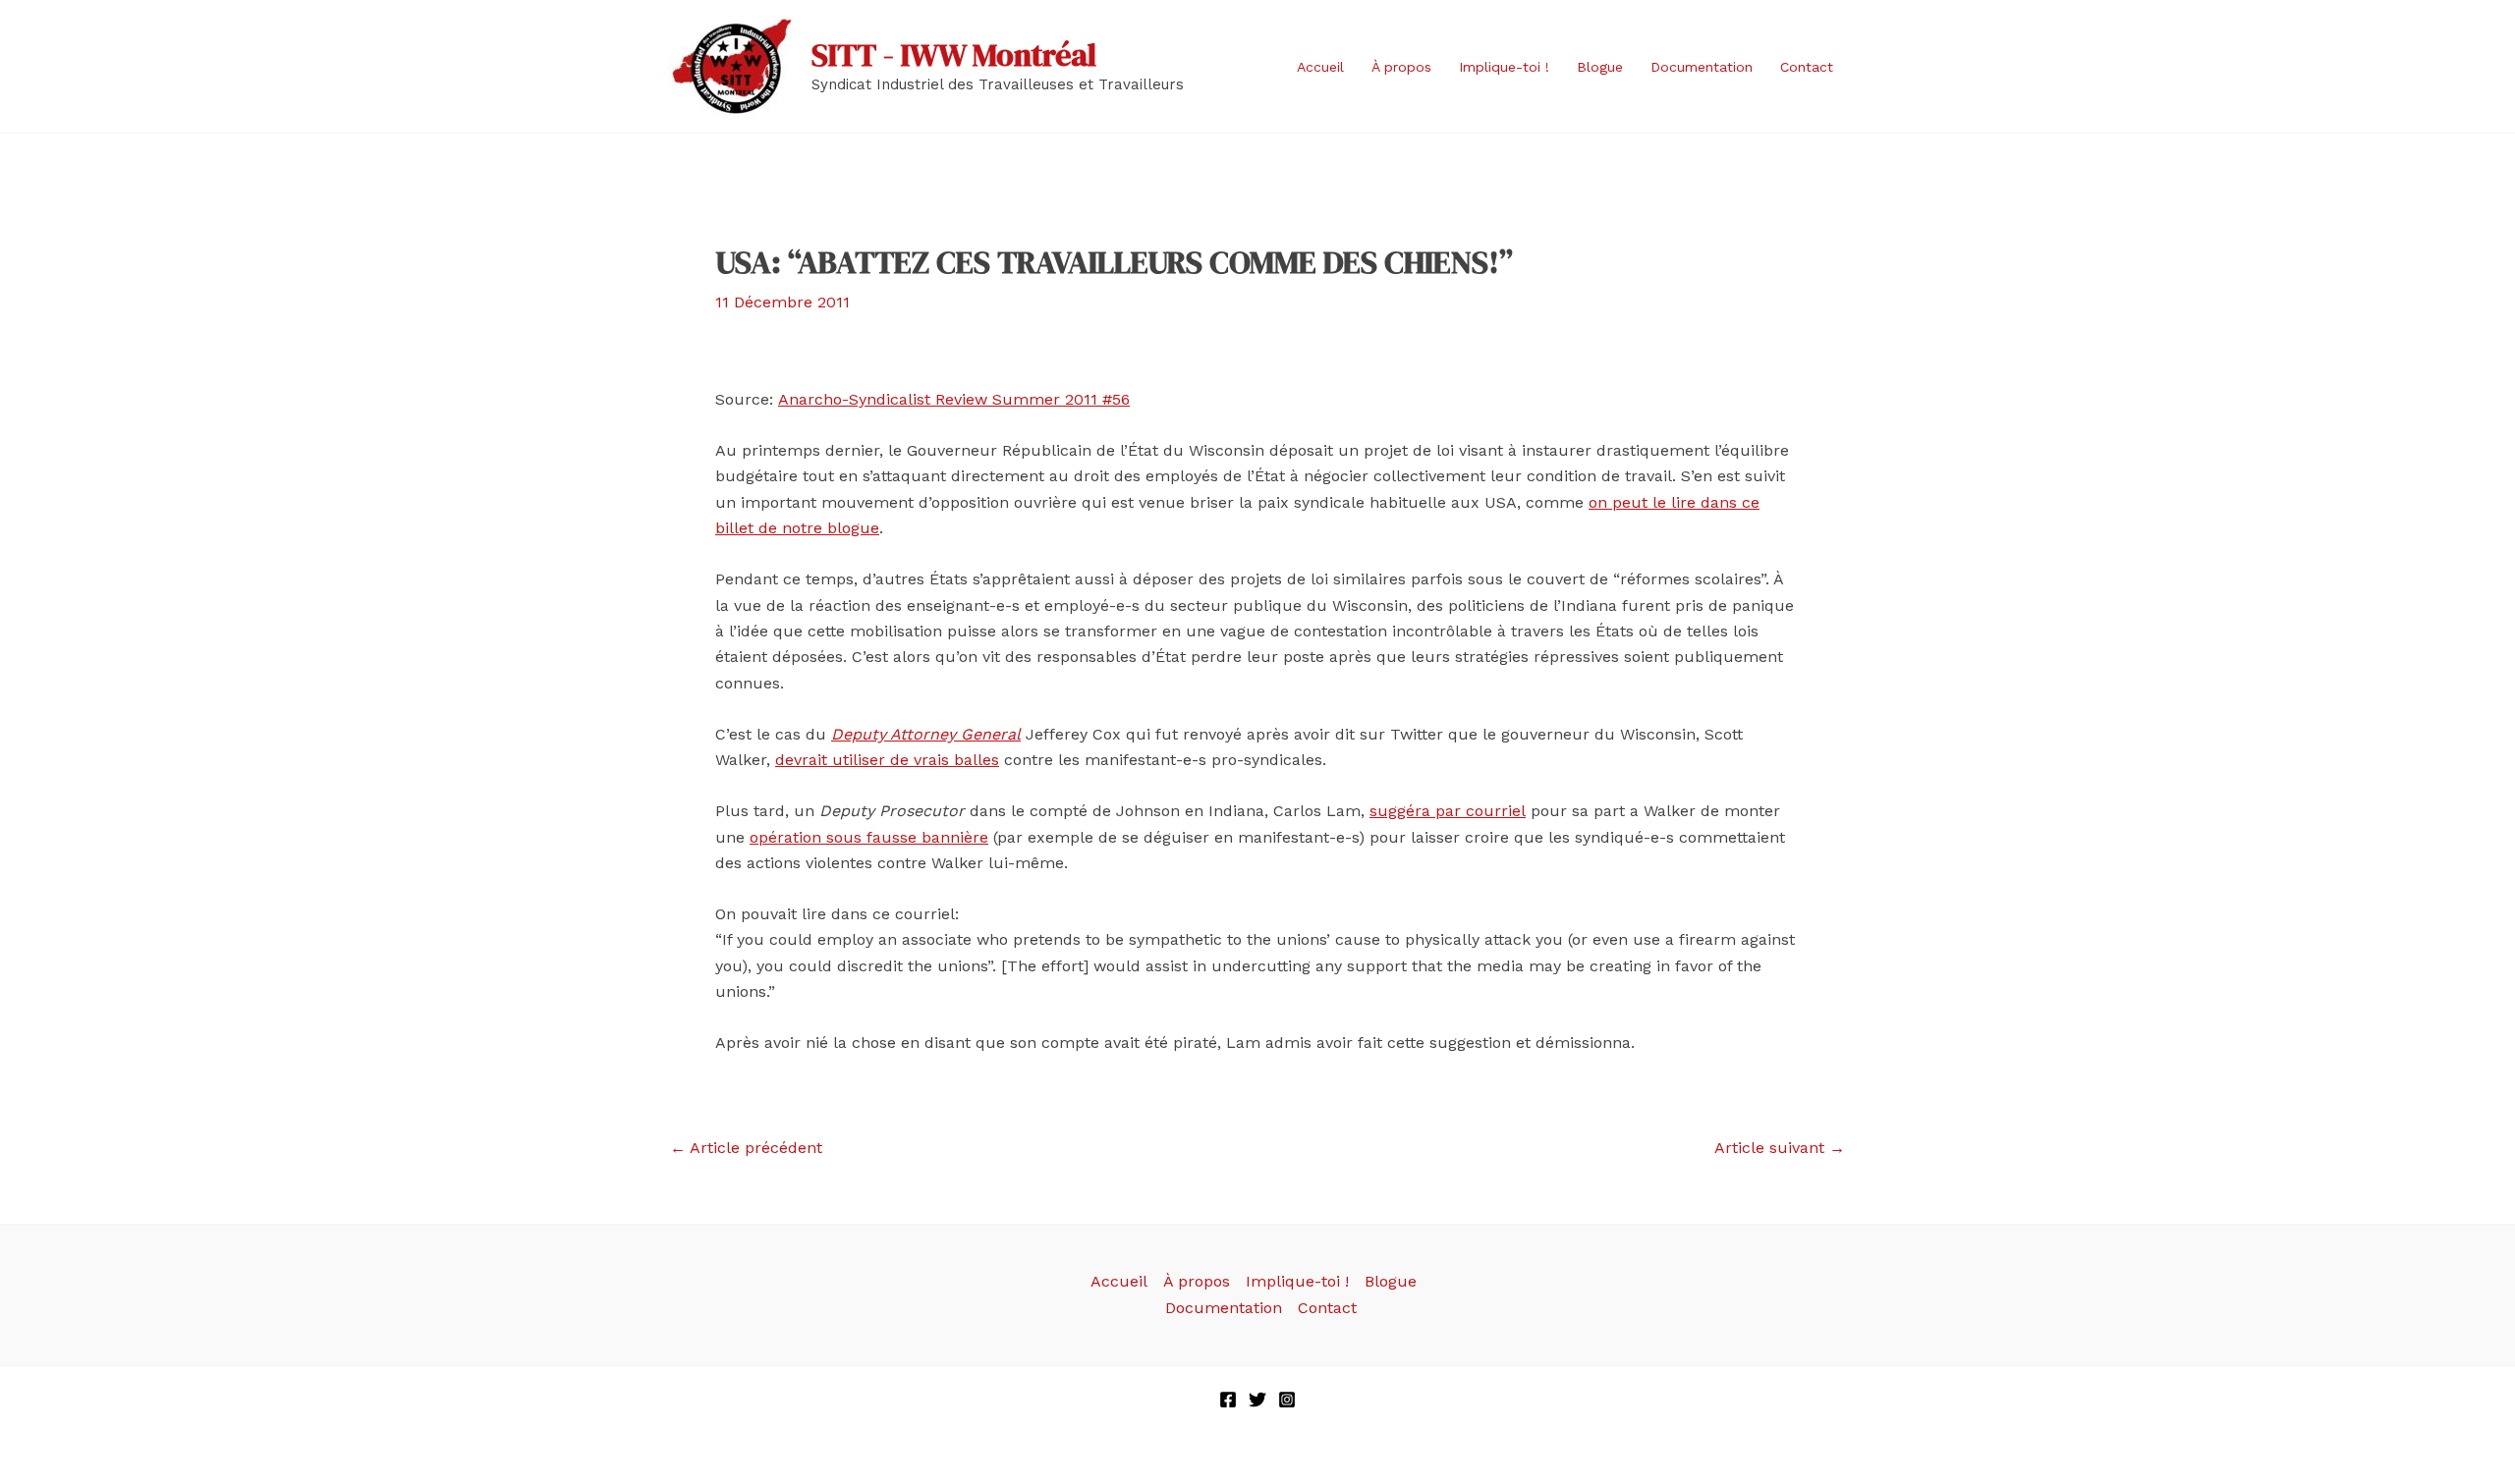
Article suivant (1780, 1148)
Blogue (1600, 67)
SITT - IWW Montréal (954, 55)
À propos (1401, 67)
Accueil (1320, 67)
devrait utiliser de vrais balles (887, 760)
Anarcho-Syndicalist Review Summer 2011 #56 (954, 399)
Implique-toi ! (1504, 67)
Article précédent (746, 1148)
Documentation (1702, 67)
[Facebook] (1228, 1400)
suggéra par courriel (1448, 811)
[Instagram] (1287, 1400)
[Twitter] (1257, 1400)
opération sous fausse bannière (869, 837)
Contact (1807, 67)
